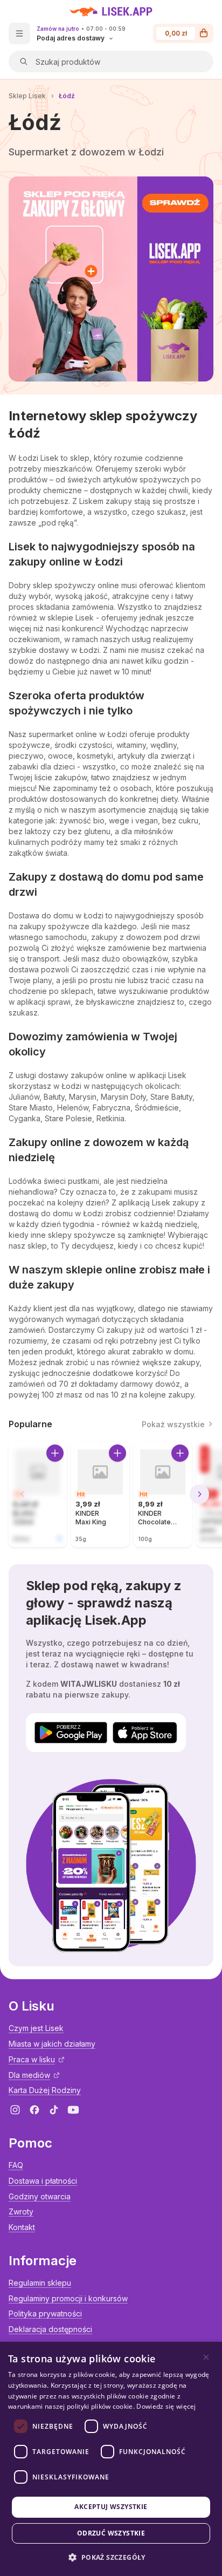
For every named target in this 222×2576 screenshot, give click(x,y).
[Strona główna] (111, 11)
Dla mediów (29, 2075)
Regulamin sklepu (40, 2283)
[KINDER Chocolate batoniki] (163, 1494)
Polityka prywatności (45, 2313)
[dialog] (111, 2459)
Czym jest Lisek (36, 2028)
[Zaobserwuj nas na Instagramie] (15, 2110)
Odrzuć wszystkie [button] (111, 2533)
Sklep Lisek (27, 96)
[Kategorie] (19, 33)
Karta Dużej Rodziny (45, 2090)
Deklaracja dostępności (50, 2329)
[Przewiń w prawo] (199, 1494)
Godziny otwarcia (40, 2196)
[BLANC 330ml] (38, 1494)
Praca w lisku (32, 2059)
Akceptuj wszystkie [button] (111, 2507)
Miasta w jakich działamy (52, 2044)
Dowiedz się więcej (166, 2406)
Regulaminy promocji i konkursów (68, 2298)
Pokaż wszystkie (173, 1424)
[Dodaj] (55, 1453)
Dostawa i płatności (43, 2181)
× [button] (206, 2357)
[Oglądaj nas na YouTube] (73, 2110)
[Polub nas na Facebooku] (34, 2110)
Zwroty (21, 2212)
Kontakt (22, 2227)
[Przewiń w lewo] (23, 1494)
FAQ (16, 2165)
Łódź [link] (67, 96)
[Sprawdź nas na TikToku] (54, 2110)
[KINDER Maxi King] (100, 1494)
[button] (111, 2557)
